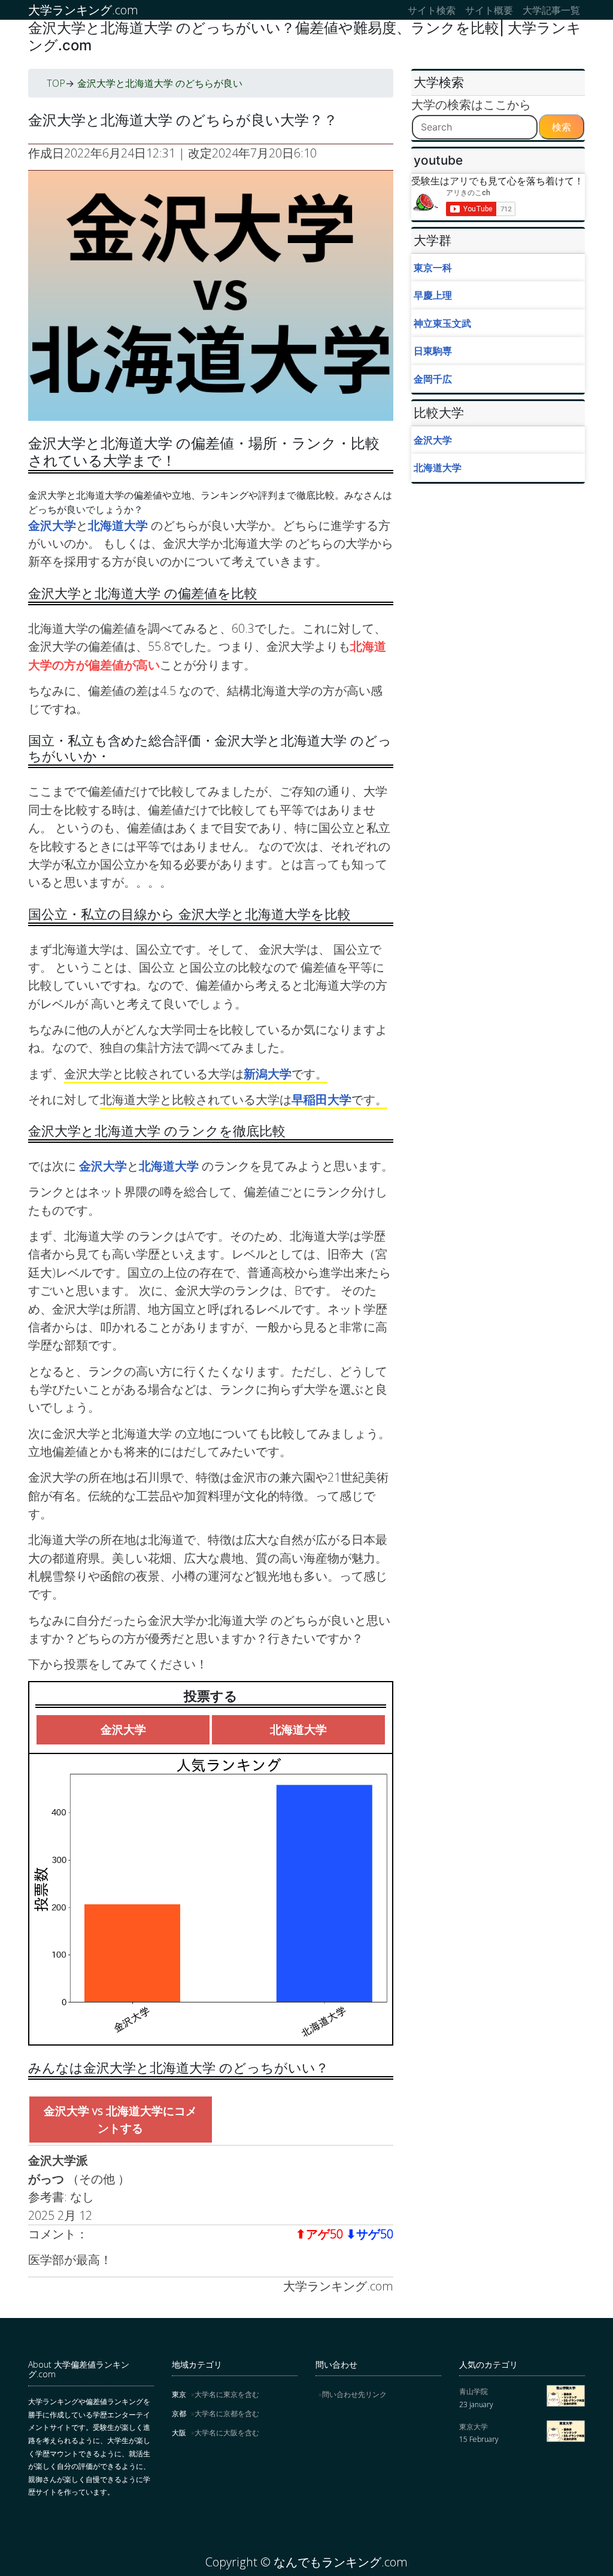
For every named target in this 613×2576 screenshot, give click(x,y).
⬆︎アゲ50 (319, 2234)
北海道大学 (119, 525)
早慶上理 (433, 295)
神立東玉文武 (442, 323)
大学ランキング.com (83, 10)
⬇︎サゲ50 (370, 2234)
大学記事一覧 (551, 10)
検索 (562, 127)
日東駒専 (433, 351)
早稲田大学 (321, 1099)
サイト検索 (432, 10)
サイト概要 (489, 10)
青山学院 (474, 2391)
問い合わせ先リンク (354, 2394)
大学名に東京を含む (227, 2394)
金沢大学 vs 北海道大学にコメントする (120, 2119)
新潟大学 (268, 1074)
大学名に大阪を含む (227, 2433)
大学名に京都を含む (227, 2413)
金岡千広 (433, 379)
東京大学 (474, 2427)
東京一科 (433, 268)
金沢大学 (52, 525)
